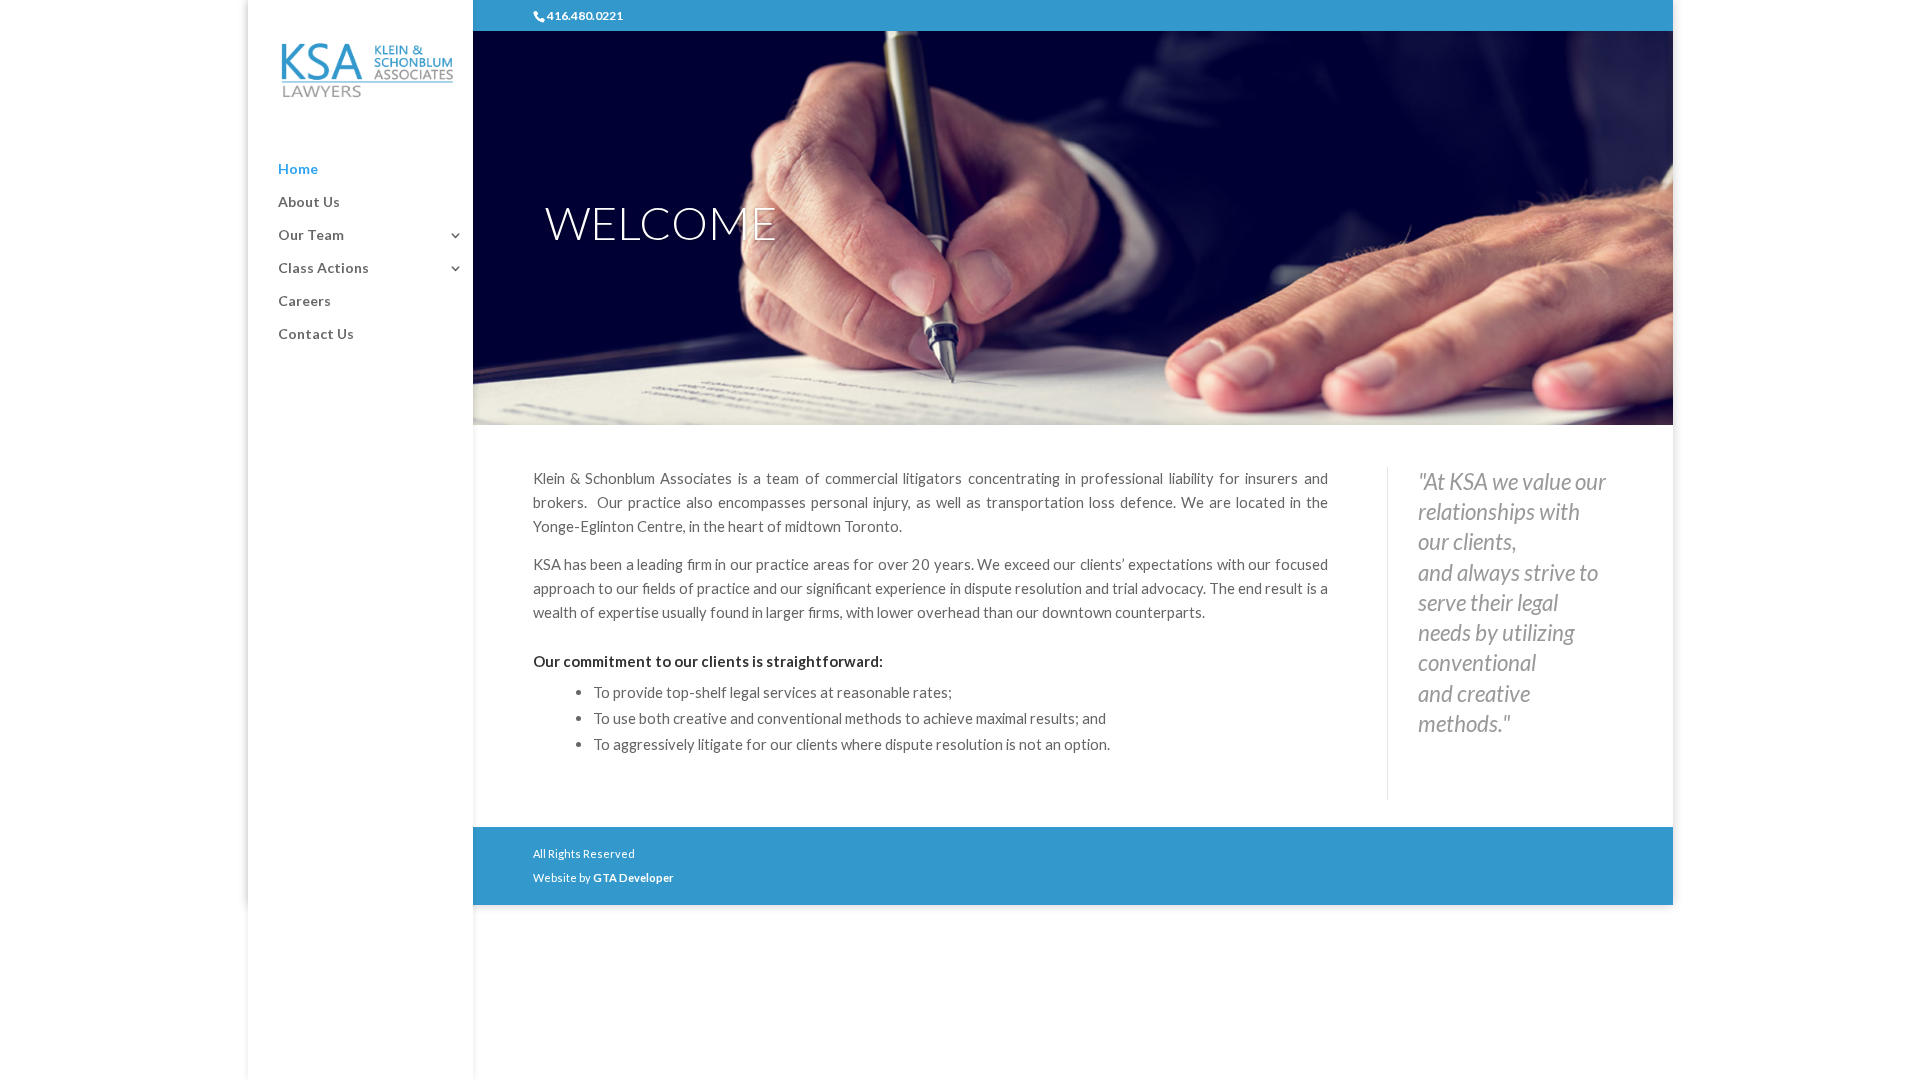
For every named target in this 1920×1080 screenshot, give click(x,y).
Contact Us (316, 334)
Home (298, 169)
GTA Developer (633, 877)
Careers (304, 301)
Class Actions (323, 268)
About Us (309, 202)
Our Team (311, 235)
